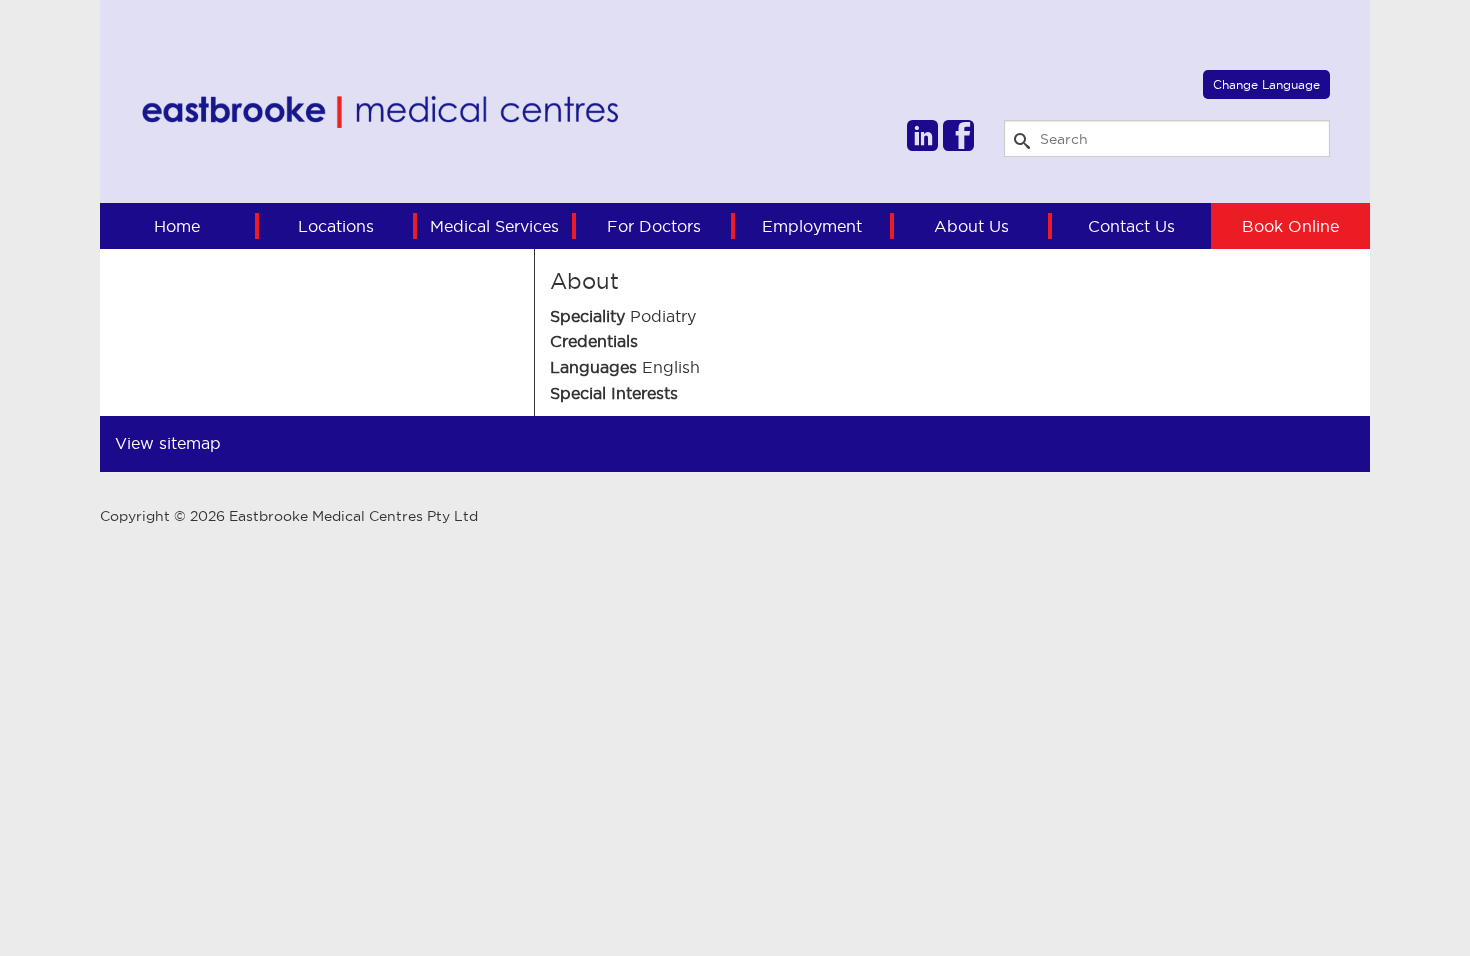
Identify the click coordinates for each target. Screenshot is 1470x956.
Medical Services (494, 226)
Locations (336, 226)
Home (177, 226)
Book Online (1290, 226)
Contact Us (1131, 226)
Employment (812, 226)
